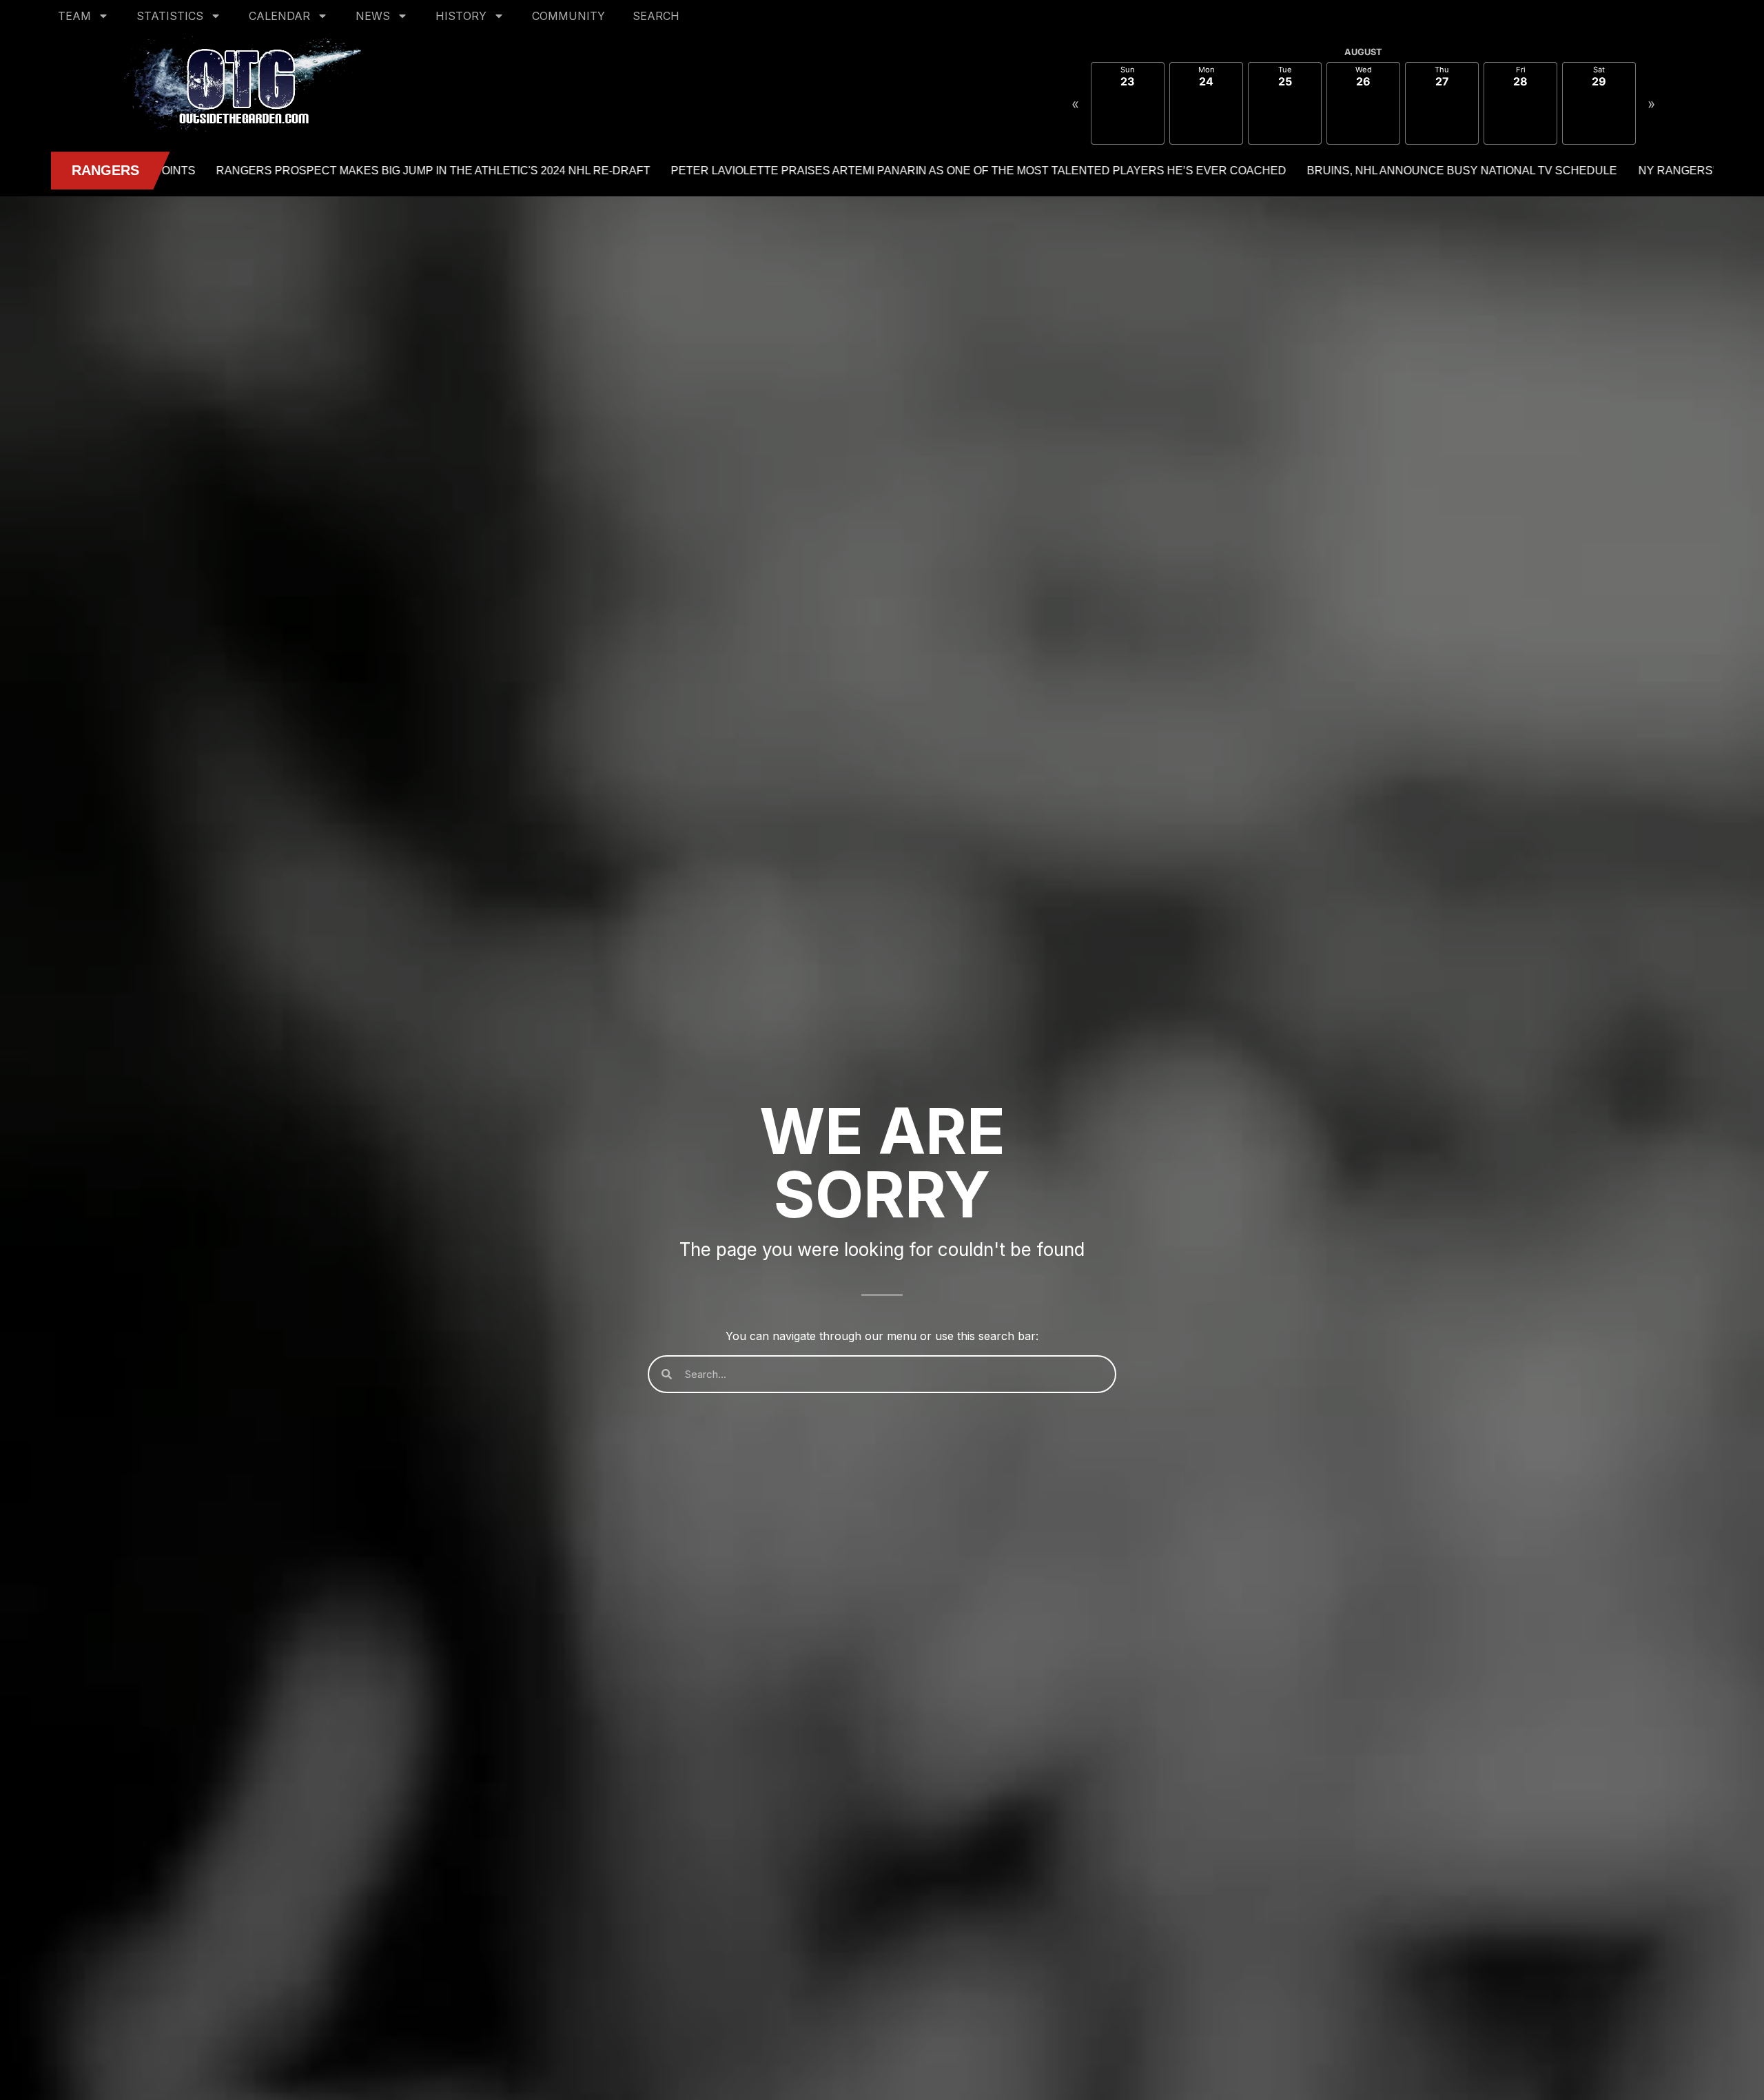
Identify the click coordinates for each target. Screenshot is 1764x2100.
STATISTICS (170, 16)
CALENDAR (279, 16)
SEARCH (656, 16)
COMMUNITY (568, 16)
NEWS (373, 16)
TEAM (74, 16)
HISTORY (461, 16)
